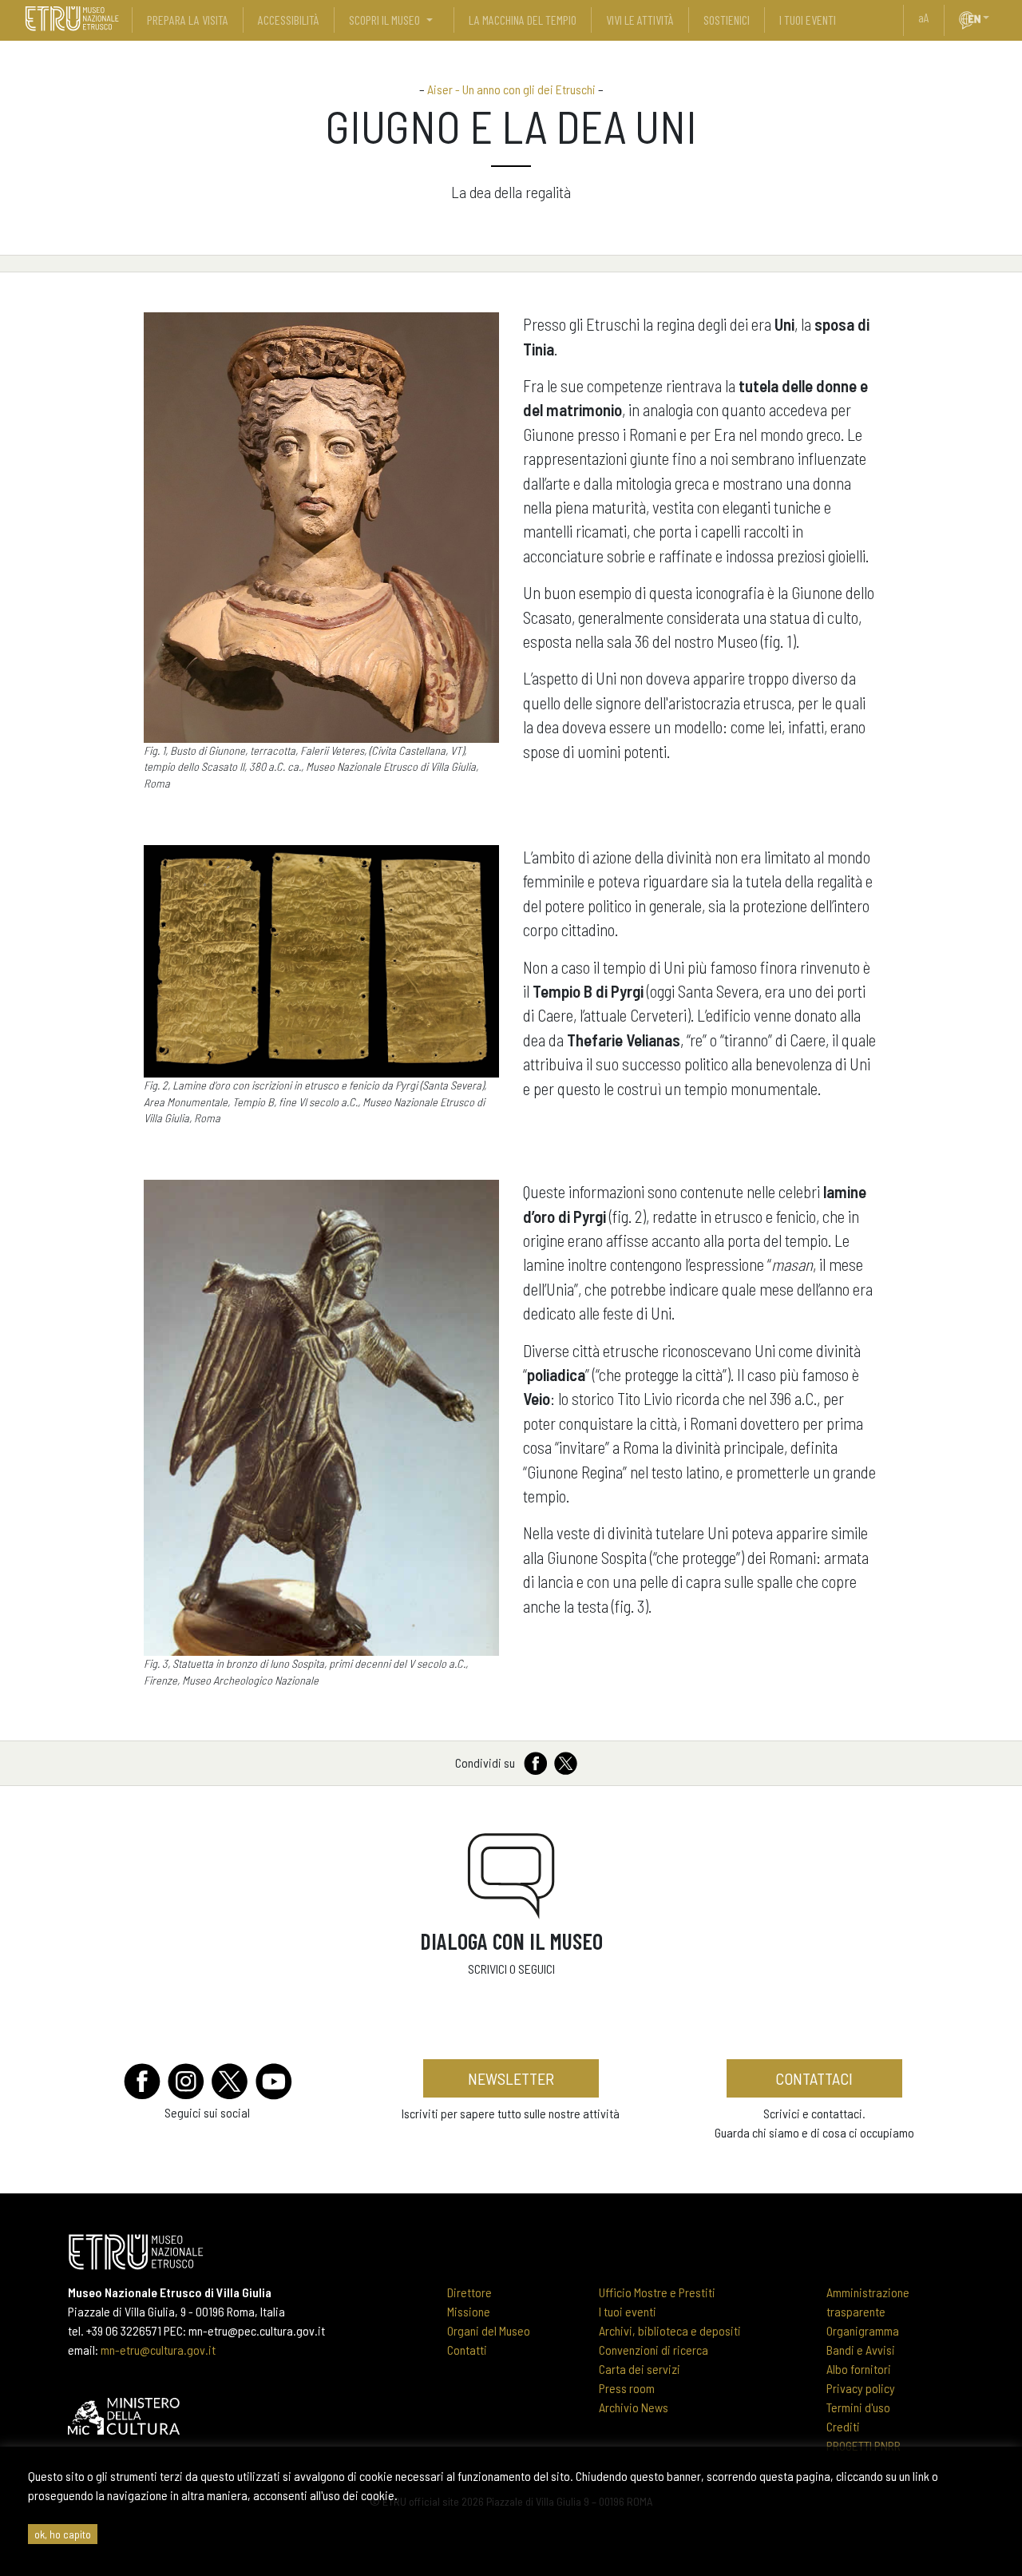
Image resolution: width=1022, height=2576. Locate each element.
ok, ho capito (63, 2534)
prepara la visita (188, 20)
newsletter (511, 2078)
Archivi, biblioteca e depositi (670, 2330)
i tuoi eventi (808, 20)
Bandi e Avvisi (861, 2350)
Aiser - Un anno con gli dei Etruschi (511, 89)
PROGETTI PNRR (864, 2445)
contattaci (814, 2078)
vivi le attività (640, 20)
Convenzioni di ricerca (654, 2350)
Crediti (843, 2426)
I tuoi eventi (628, 2311)
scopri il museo (384, 20)
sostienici (727, 20)
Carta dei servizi (640, 2369)
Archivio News (634, 2407)
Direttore (469, 2292)
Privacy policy (861, 2388)
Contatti (467, 2350)
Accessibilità (289, 20)
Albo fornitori (859, 2369)
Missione (469, 2311)
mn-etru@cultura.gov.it (158, 2350)
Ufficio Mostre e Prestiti (657, 2292)
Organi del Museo (489, 2330)
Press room (627, 2388)
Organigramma (863, 2330)
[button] (992, 18)
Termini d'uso (858, 2407)
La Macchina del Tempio (523, 20)
